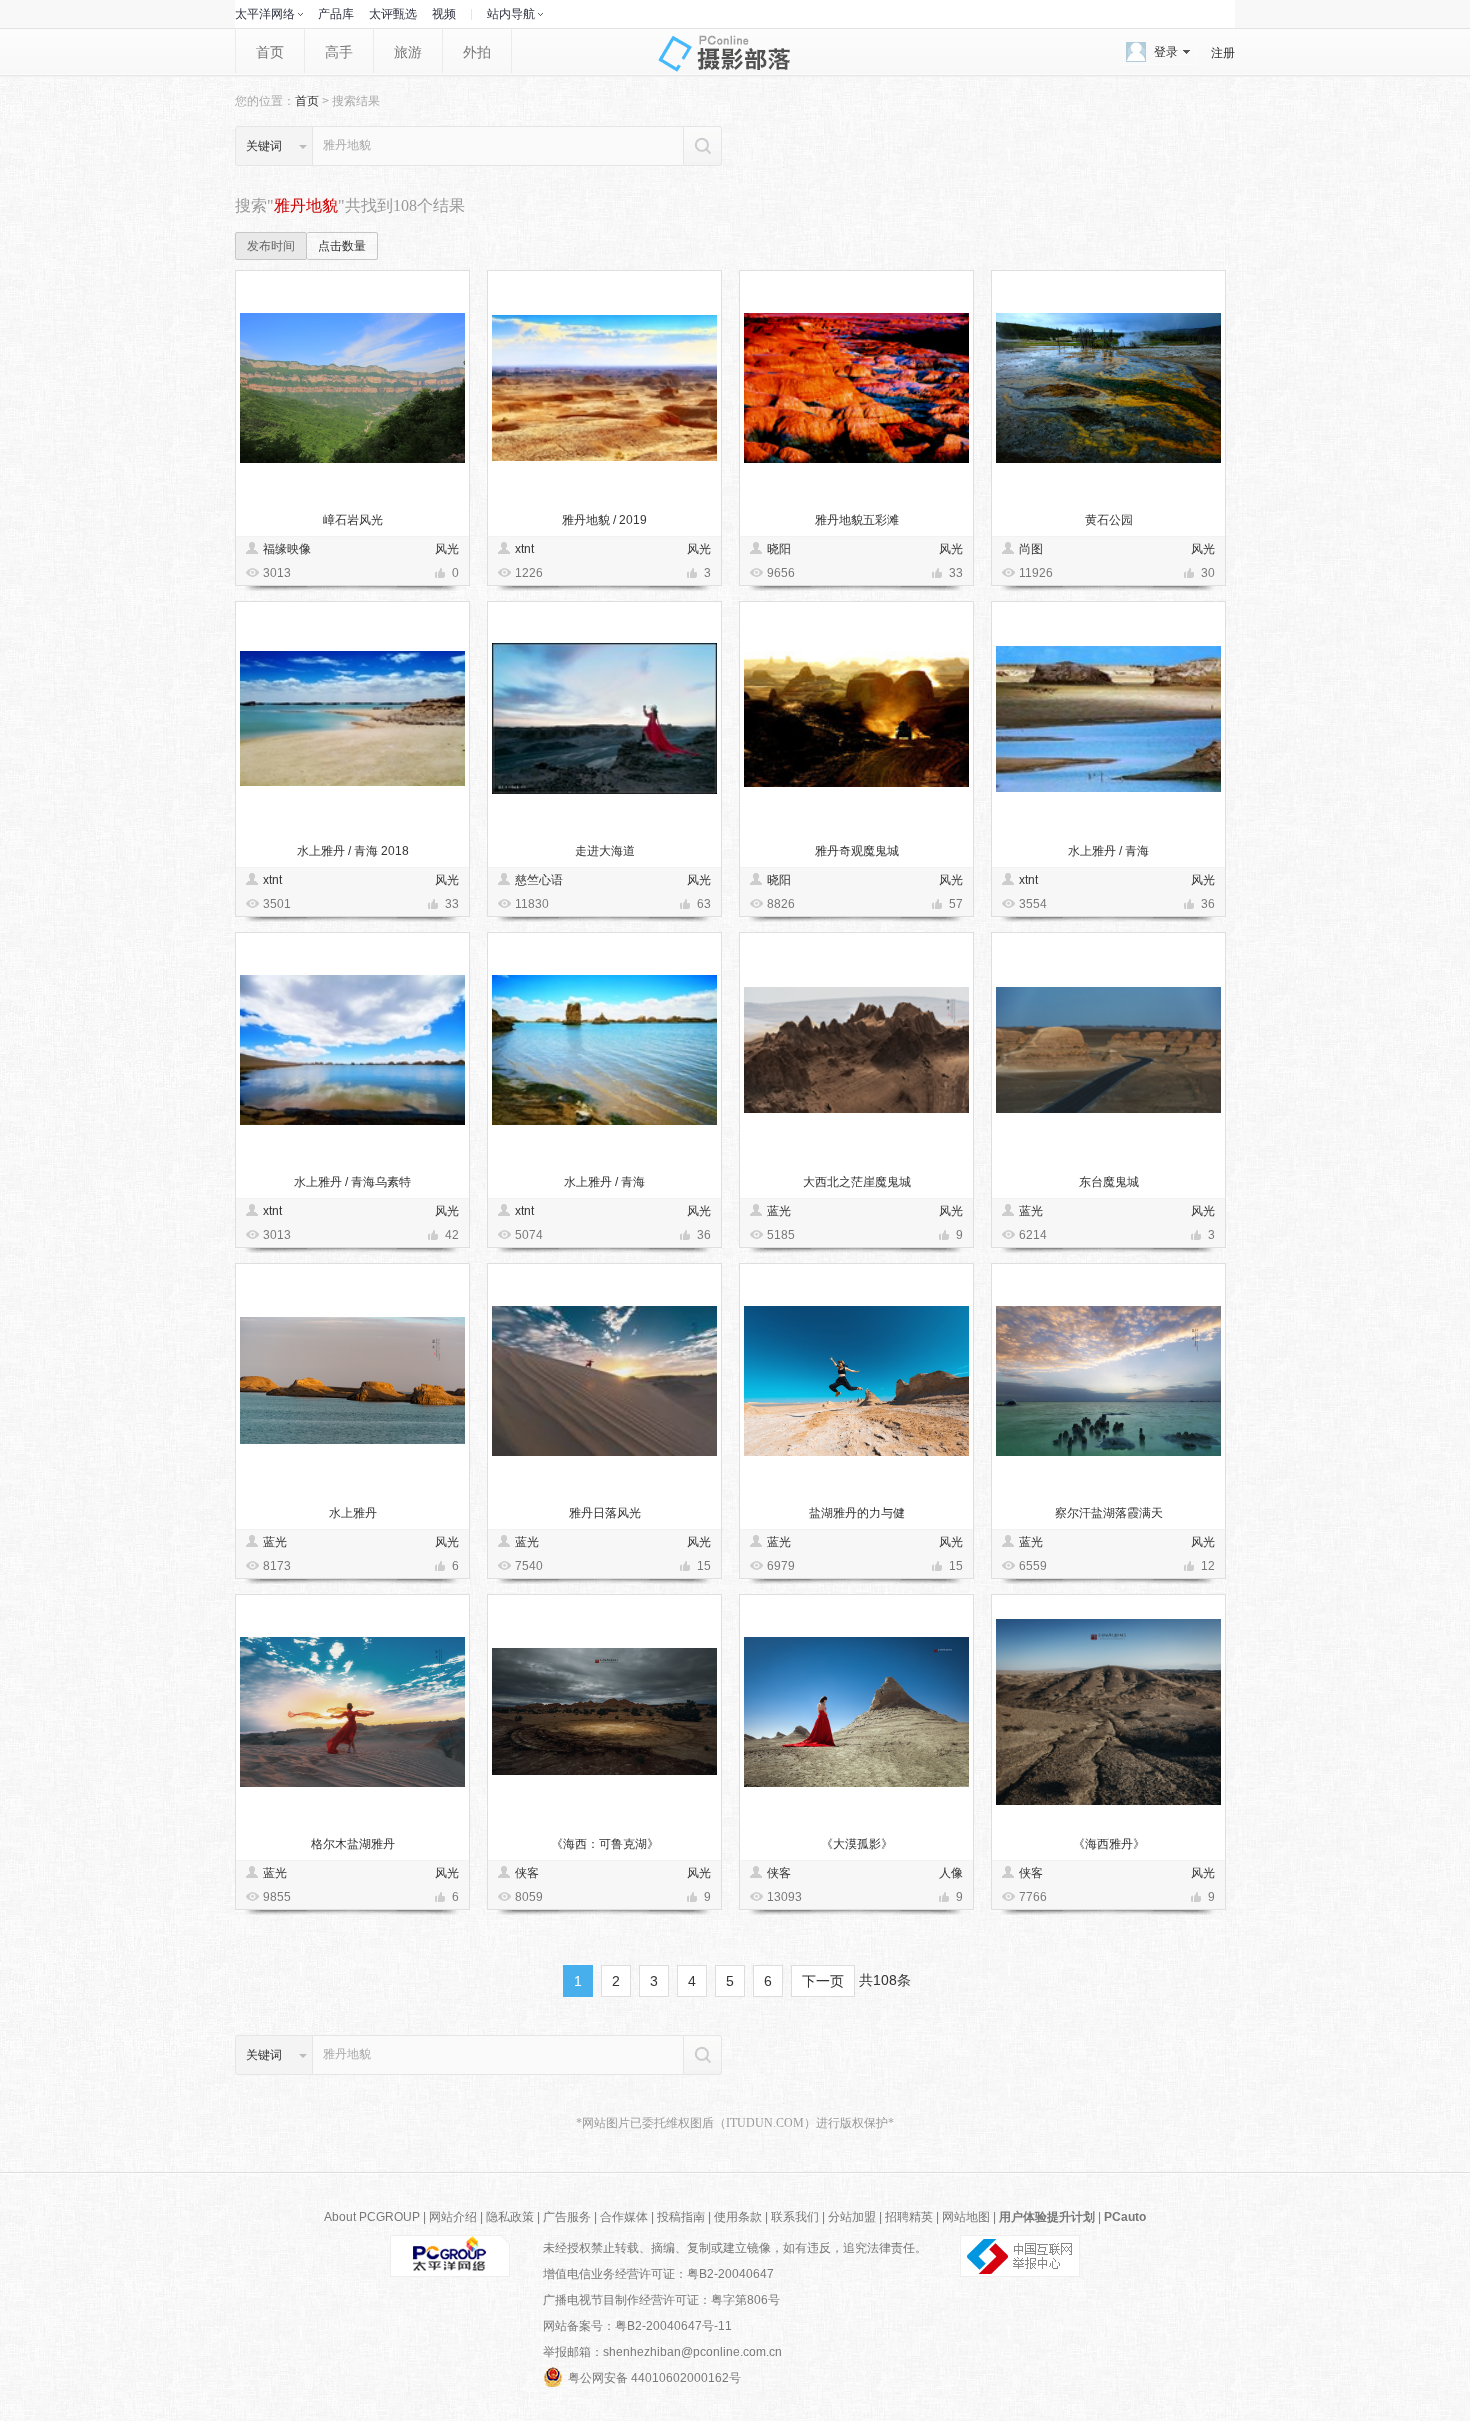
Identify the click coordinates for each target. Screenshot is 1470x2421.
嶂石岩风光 (353, 520)
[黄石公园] (1108, 387)
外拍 (477, 52)
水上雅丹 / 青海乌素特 (352, 1182)
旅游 (408, 52)
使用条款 (738, 2217)
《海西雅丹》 (1109, 1844)
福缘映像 (287, 549)
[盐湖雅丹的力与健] (856, 1380)
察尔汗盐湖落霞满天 (1109, 1513)
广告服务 (567, 2217)
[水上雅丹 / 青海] (1108, 718)
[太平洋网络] (450, 2255)
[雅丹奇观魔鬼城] (856, 718)
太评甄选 (393, 14)
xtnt (524, 549)
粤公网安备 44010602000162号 (654, 2378)
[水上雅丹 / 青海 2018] (352, 718)
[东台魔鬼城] (1108, 1049)
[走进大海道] (604, 718)
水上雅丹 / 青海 (1108, 851)
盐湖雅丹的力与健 (857, 1513)
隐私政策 (510, 2217)
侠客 (527, 1873)
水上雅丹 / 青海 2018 (353, 851)
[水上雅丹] (352, 1380)
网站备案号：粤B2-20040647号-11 (637, 2326)
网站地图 (966, 2217)
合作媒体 (624, 2217)
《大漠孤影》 (857, 1844)
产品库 (336, 14)
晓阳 (779, 549)
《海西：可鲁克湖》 (605, 1844)
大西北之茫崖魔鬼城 (857, 1182)
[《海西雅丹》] (1108, 1711)
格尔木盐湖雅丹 (353, 1844)
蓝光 (779, 1211)
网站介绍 (453, 2217)
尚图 (1031, 549)
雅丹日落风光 (605, 1513)
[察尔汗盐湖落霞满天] (1108, 1380)
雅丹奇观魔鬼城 (857, 851)
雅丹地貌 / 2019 (604, 520)
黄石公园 (1109, 520)
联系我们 (795, 2217)
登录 (1166, 52)
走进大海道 (605, 851)
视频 (444, 14)
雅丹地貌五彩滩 (857, 520)
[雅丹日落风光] (604, 1380)
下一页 (823, 1981)
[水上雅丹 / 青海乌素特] (352, 1049)
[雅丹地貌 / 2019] (604, 387)
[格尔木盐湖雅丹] (352, 1711)
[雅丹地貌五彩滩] (856, 387)
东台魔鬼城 (1109, 1182)
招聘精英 (909, 2217)
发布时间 (271, 246)
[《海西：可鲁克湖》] (604, 1711)
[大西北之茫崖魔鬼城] (856, 1049)
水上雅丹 (353, 1513)
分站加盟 (852, 2217)
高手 (339, 52)
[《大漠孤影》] (856, 1711)
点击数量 (342, 246)
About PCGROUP (372, 2217)
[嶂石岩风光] (352, 387)
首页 (270, 52)
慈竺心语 (539, 880)
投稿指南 (681, 2217)
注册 (1223, 53)
